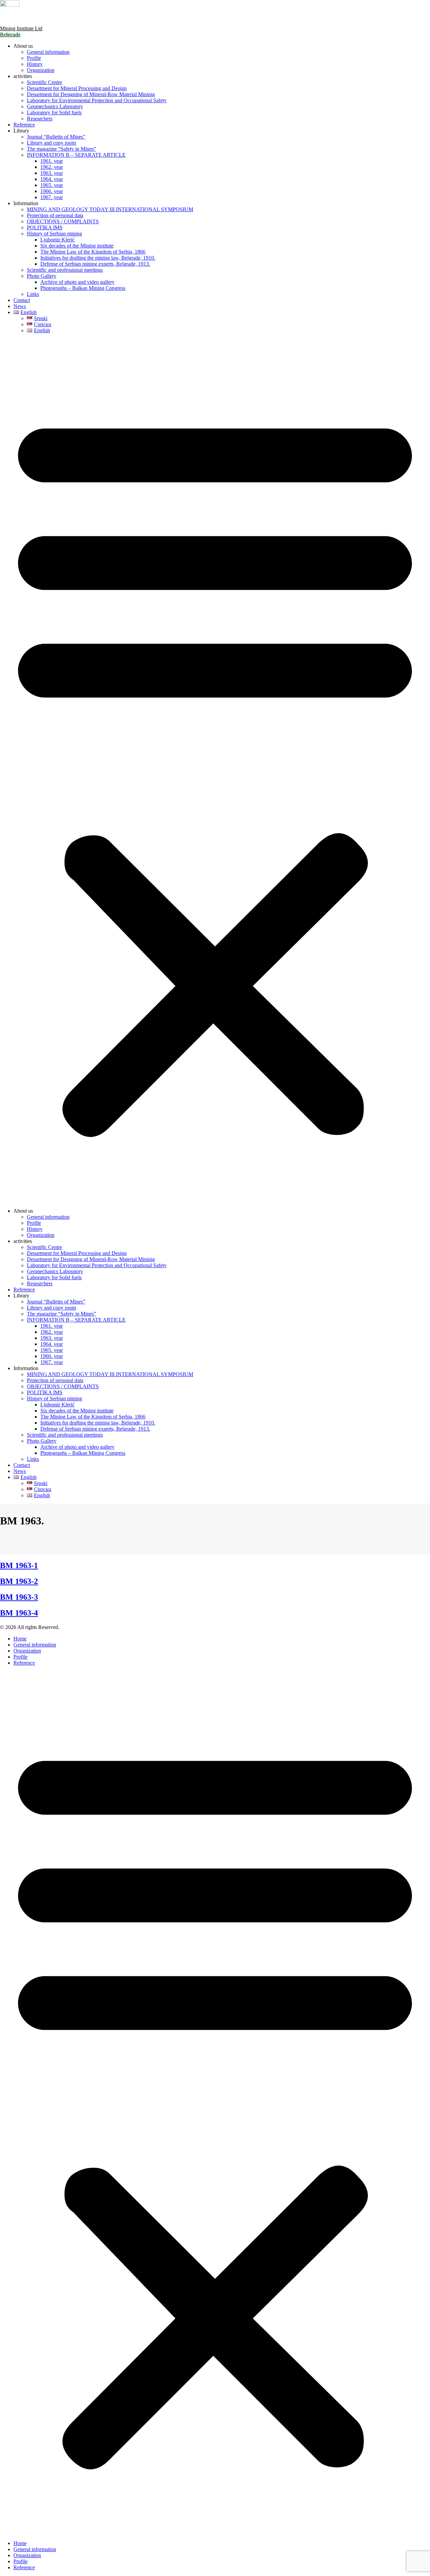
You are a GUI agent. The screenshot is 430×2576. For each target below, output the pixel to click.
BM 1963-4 (19, 1613)
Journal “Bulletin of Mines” (56, 137)
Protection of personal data (55, 215)
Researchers (40, 119)
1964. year (52, 179)
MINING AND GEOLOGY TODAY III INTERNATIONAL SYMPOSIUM (110, 209)
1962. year (52, 167)
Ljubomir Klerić (57, 240)
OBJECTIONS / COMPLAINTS (63, 221)
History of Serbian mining (54, 234)
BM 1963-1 (19, 1565)
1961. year (52, 161)
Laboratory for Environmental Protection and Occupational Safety (97, 100)
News (20, 306)
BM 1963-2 (19, 1581)
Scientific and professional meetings (65, 270)
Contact (22, 300)
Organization (41, 70)
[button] (215, 771)
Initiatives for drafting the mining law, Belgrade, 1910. (98, 258)
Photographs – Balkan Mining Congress (83, 288)
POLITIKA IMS (45, 228)
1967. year (52, 197)
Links (33, 294)
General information (48, 52)
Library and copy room (51, 143)
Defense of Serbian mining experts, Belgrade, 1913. (95, 264)
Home (20, 1639)
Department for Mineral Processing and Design (77, 88)
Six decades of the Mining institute (77, 246)
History (35, 64)
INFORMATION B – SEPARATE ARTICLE (76, 155)
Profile (34, 58)
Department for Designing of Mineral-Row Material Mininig (91, 94)
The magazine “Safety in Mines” (61, 149)
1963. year (52, 173)
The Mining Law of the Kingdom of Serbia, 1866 (93, 252)
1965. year (52, 185)
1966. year (52, 191)
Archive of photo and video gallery (77, 282)
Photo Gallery (42, 276)
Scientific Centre (45, 82)
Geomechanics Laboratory (55, 106)
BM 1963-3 (19, 1597)
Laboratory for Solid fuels (54, 112)
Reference (24, 125)
